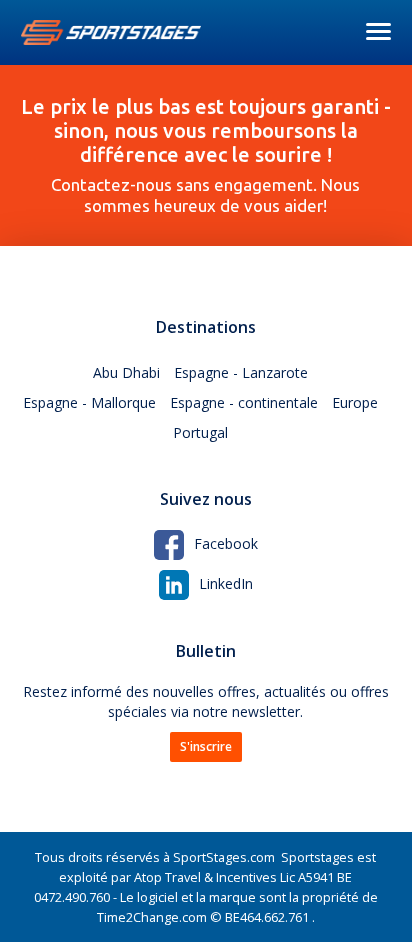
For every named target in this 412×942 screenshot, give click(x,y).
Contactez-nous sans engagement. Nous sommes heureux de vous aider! (206, 155)
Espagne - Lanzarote (241, 372)
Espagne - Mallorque (89, 402)
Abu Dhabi (126, 372)
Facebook (226, 543)
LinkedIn (226, 583)
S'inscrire (206, 746)
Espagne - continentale (244, 402)
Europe (355, 402)
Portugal (200, 432)
